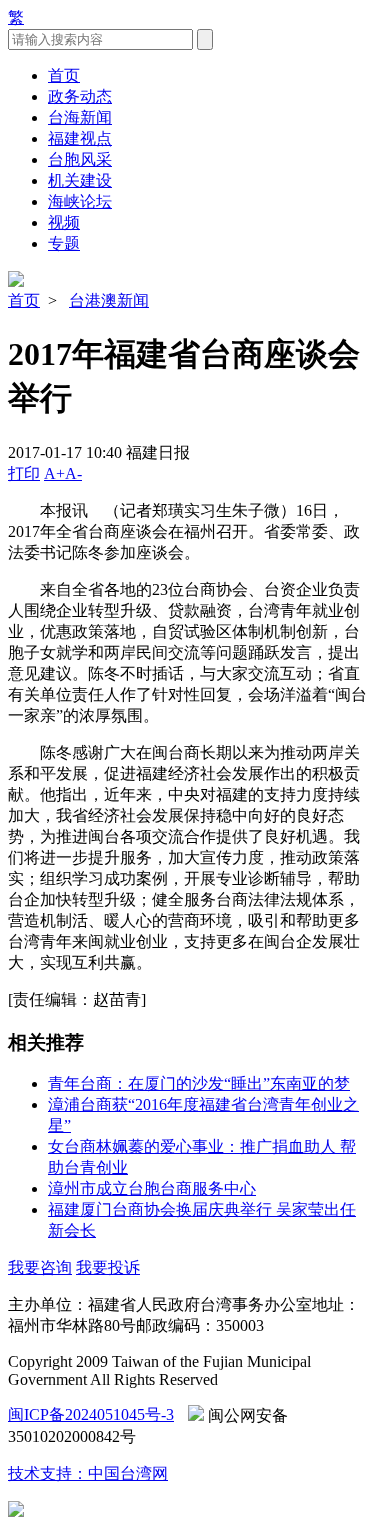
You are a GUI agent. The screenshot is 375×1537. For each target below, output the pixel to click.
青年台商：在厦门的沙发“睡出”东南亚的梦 (199, 1083)
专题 (64, 243)
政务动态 (80, 96)
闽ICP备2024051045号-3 (91, 1414)
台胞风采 (80, 159)
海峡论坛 (80, 201)
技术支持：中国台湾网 (88, 1473)
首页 (64, 75)
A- (73, 473)
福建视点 (80, 138)
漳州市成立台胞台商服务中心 (152, 1188)
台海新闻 (80, 117)
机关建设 (80, 180)
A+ (54, 473)
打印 (24, 473)
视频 (64, 222)
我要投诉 (108, 1267)
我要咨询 (40, 1267)
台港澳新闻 (109, 300)
